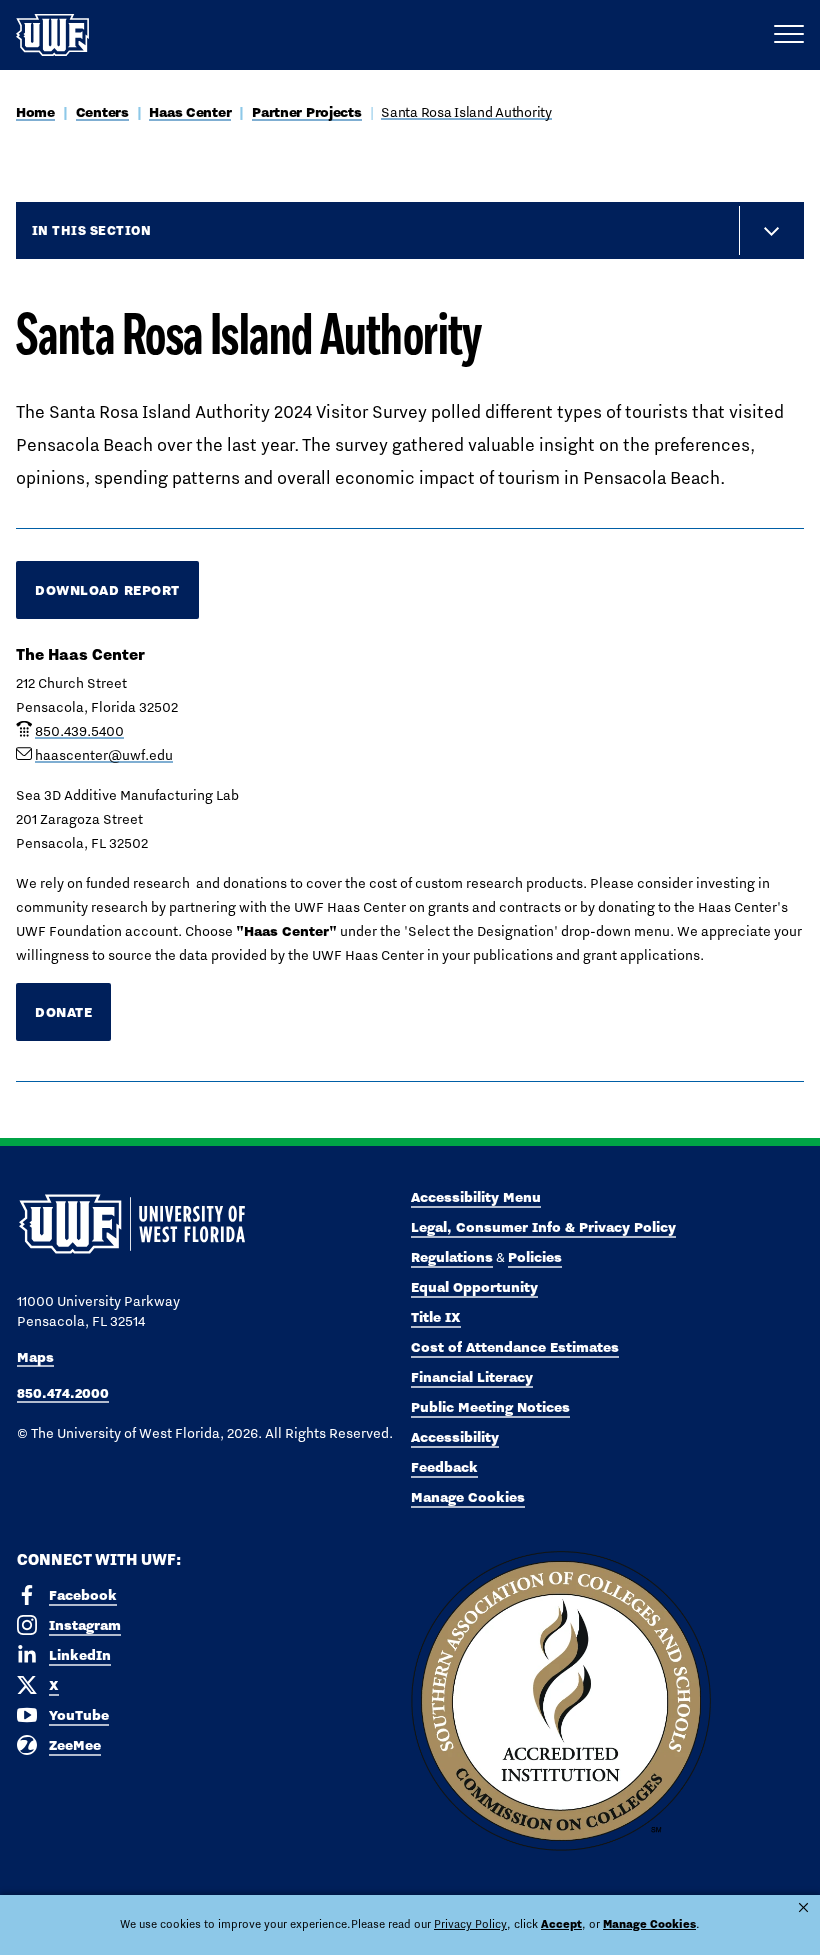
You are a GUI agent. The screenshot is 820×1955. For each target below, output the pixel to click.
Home (35, 112)
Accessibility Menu (476, 1197)
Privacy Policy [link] (470, 1924)
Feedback (444, 1467)
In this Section (91, 230)
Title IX (436, 1317)
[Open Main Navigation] (789, 35)
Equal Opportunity (474, 1287)
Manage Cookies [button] (649, 1924)
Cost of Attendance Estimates (515, 1347)
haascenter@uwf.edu (104, 755)
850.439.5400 (79, 731)
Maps (35, 1357)
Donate (63, 1012)
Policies (535, 1257)
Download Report (107, 590)
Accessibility (455, 1437)
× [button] (803, 1907)
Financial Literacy (472, 1377)
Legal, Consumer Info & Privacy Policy (543, 1227)
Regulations (452, 1257)
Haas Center (190, 112)
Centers (102, 112)
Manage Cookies (468, 1497)
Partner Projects (307, 112)
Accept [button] (561, 1924)
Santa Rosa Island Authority (466, 112)
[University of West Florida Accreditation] (561, 1702)
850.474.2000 (63, 1393)
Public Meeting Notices (490, 1407)
